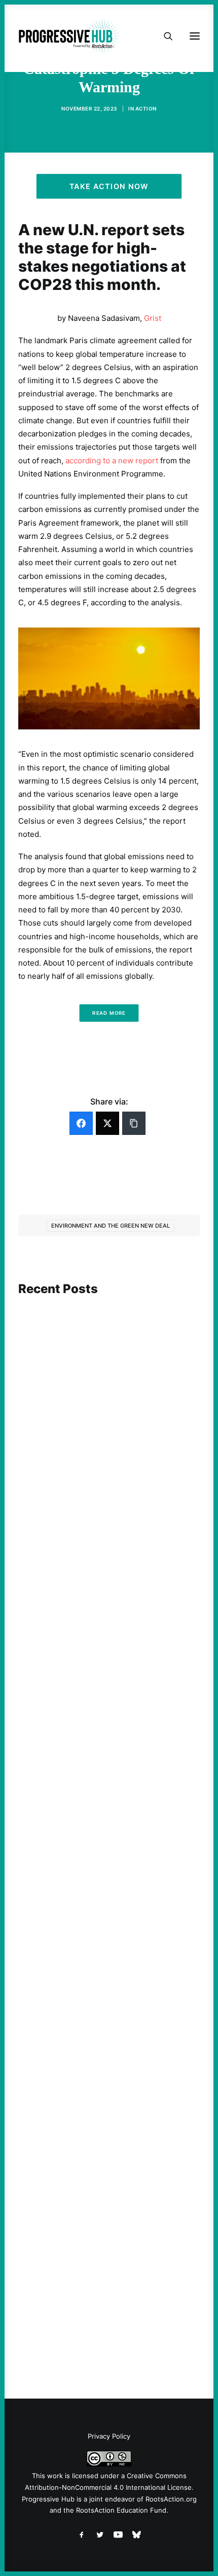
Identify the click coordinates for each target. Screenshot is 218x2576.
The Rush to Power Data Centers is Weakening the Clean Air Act (97, 1715)
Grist (153, 318)
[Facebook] (81, 1123)
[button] (109, 1347)
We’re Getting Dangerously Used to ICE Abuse (105, 1998)
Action (146, 108)
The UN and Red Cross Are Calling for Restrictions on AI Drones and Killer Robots (101, 1446)
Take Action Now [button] (109, 186)
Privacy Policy (109, 2436)
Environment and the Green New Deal (111, 1226)
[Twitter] (107, 1123)
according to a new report (112, 461)
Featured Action (67, 1696)
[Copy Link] (134, 1123)
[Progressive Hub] (69, 36)
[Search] (164, 36)
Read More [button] (109, 1013)
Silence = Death (64, 2271)
